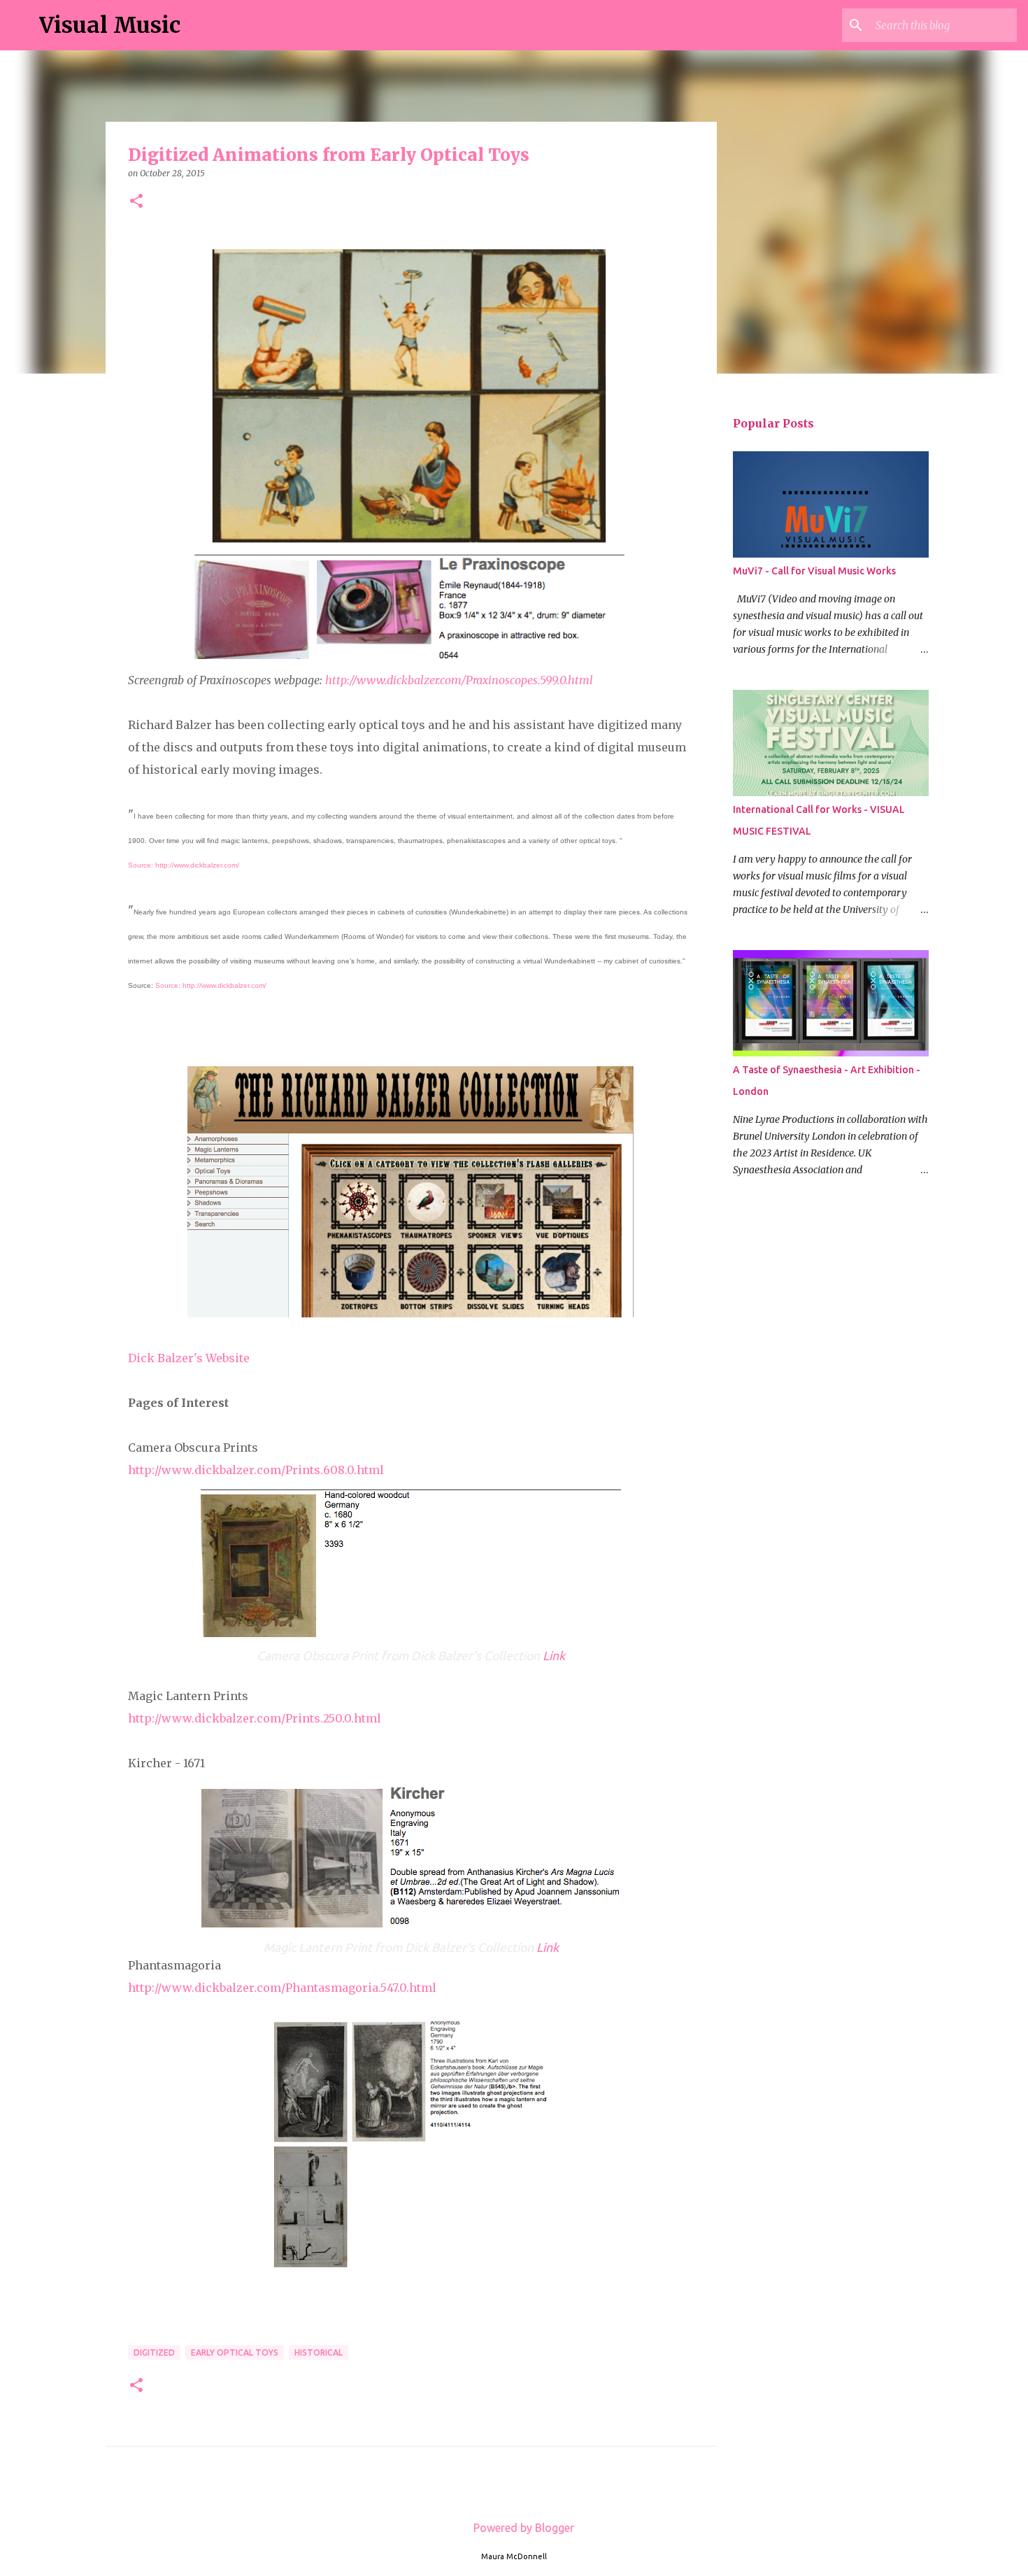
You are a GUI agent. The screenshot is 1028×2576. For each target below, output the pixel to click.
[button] (136, 202)
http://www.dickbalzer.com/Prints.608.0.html (256, 1470)
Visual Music (110, 25)
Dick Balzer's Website (189, 1358)
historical (319, 2352)
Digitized (154, 2352)
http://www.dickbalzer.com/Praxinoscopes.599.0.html (459, 680)
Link (554, 1656)
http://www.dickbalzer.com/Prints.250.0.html (255, 1718)
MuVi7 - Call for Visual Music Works (814, 571)
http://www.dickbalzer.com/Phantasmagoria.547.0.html (282, 1988)
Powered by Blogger (522, 2528)
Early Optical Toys (235, 2352)
